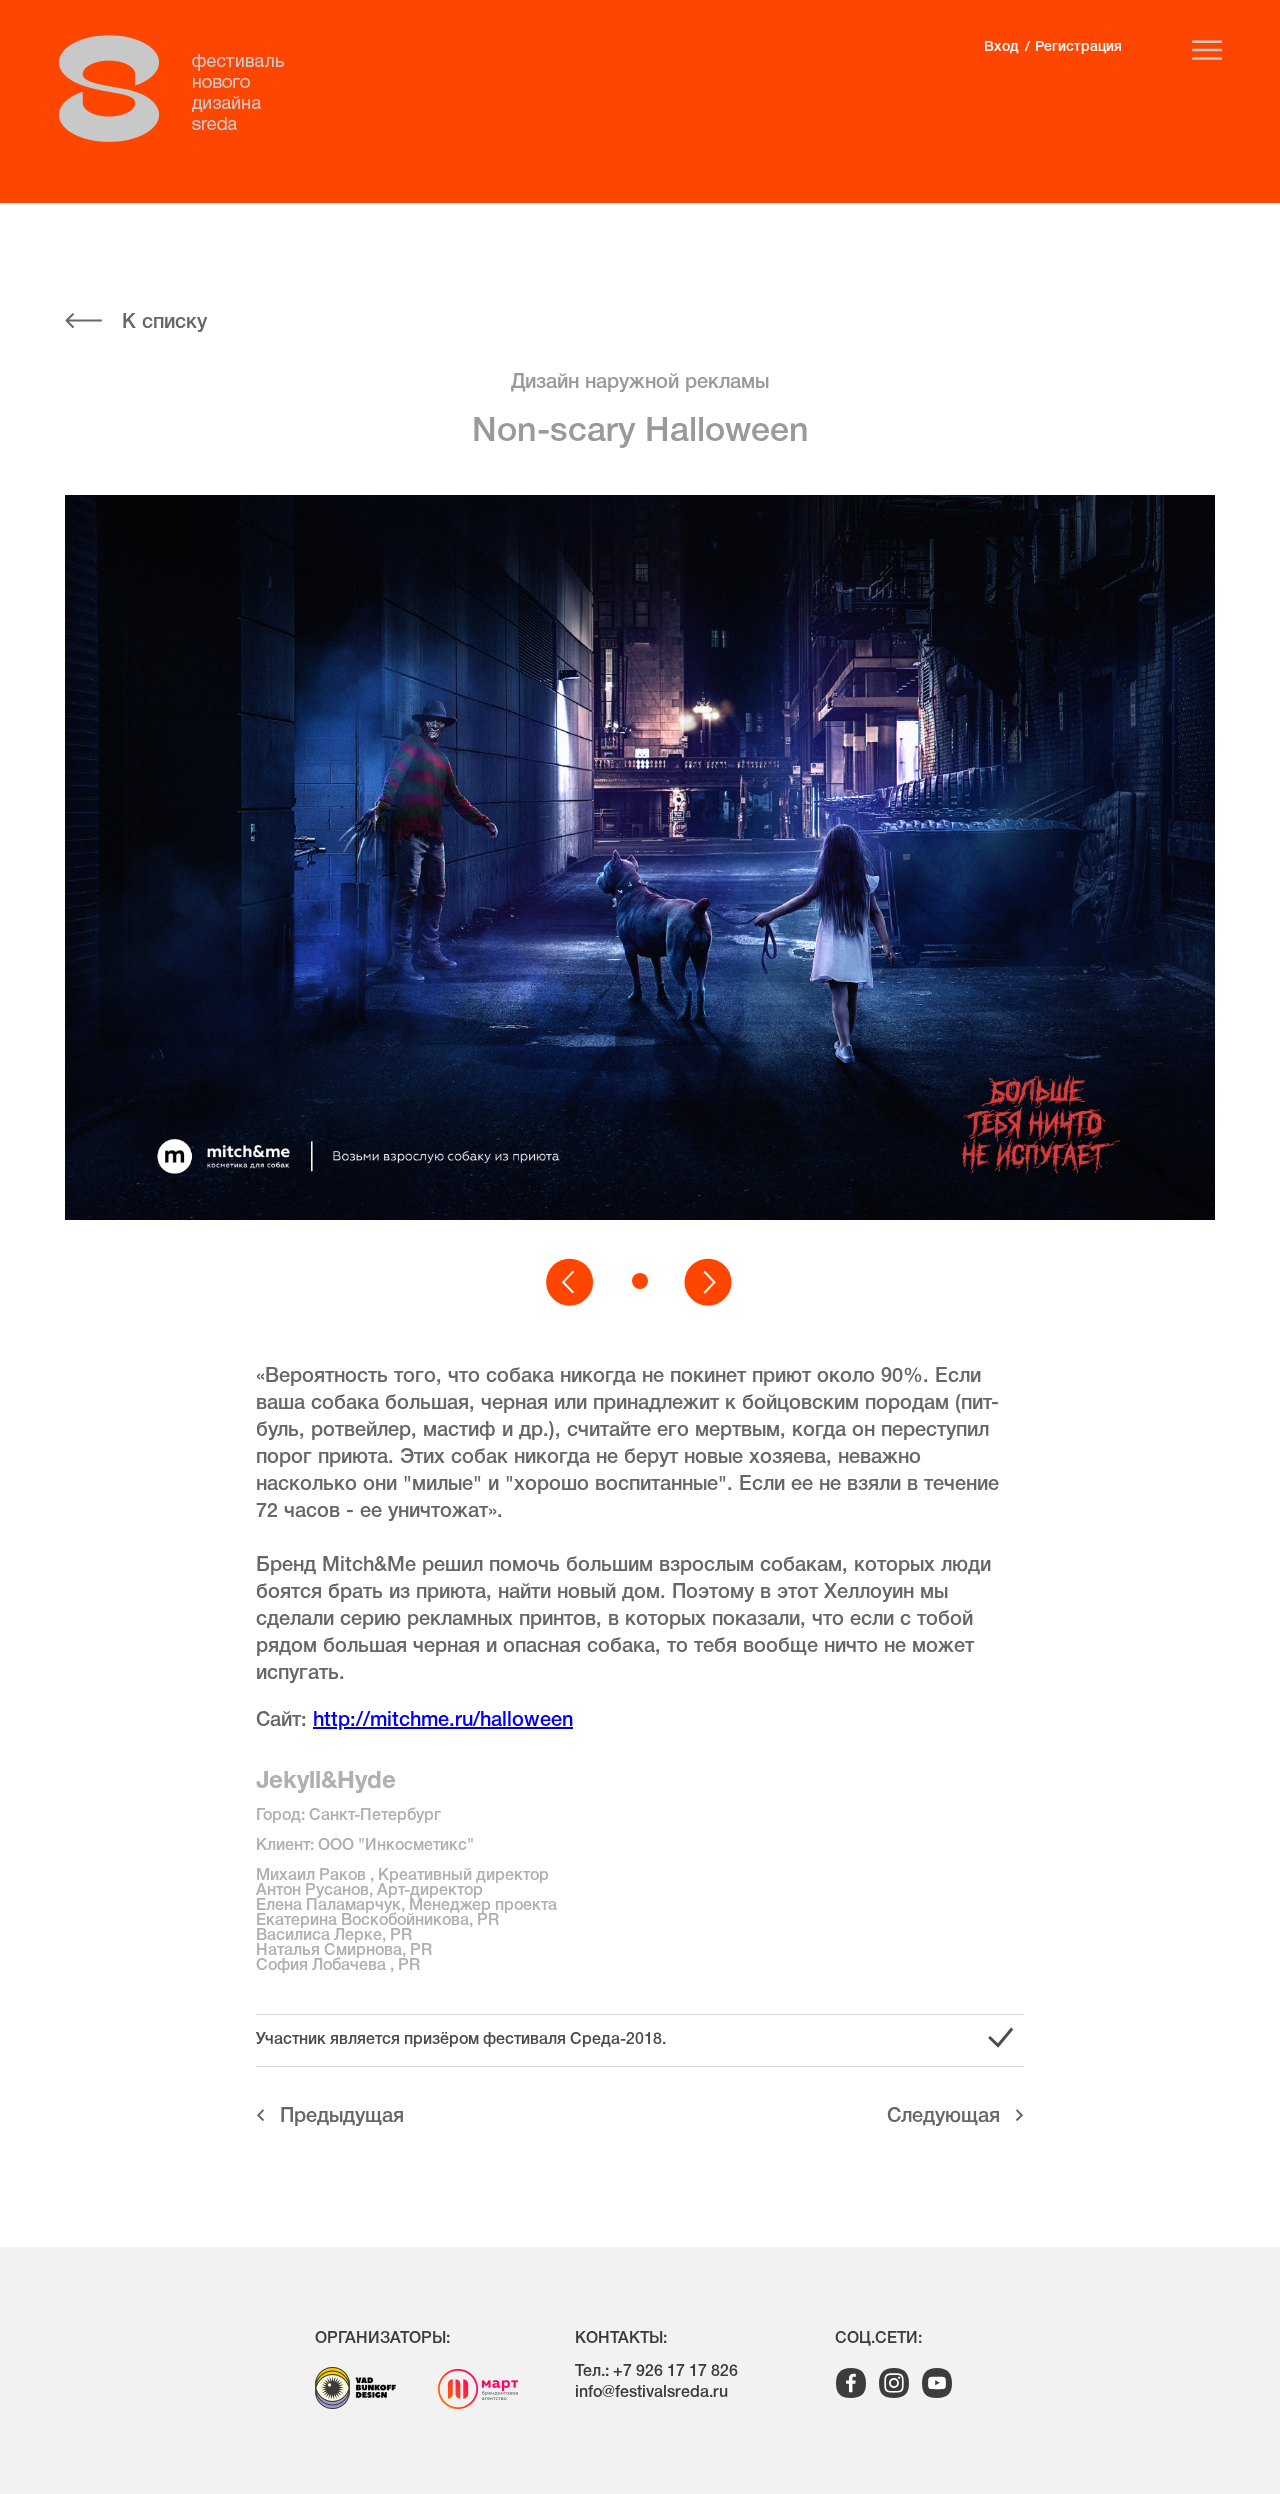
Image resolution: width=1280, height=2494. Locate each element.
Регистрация (1078, 47)
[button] (571, 1283)
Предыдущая (342, 2117)
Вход (1001, 47)
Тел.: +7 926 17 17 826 (656, 2372)
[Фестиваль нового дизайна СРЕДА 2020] (182, 89)
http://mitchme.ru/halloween (443, 1721)
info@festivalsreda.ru (651, 2393)
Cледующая (943, 2117)
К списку (164, 323)
